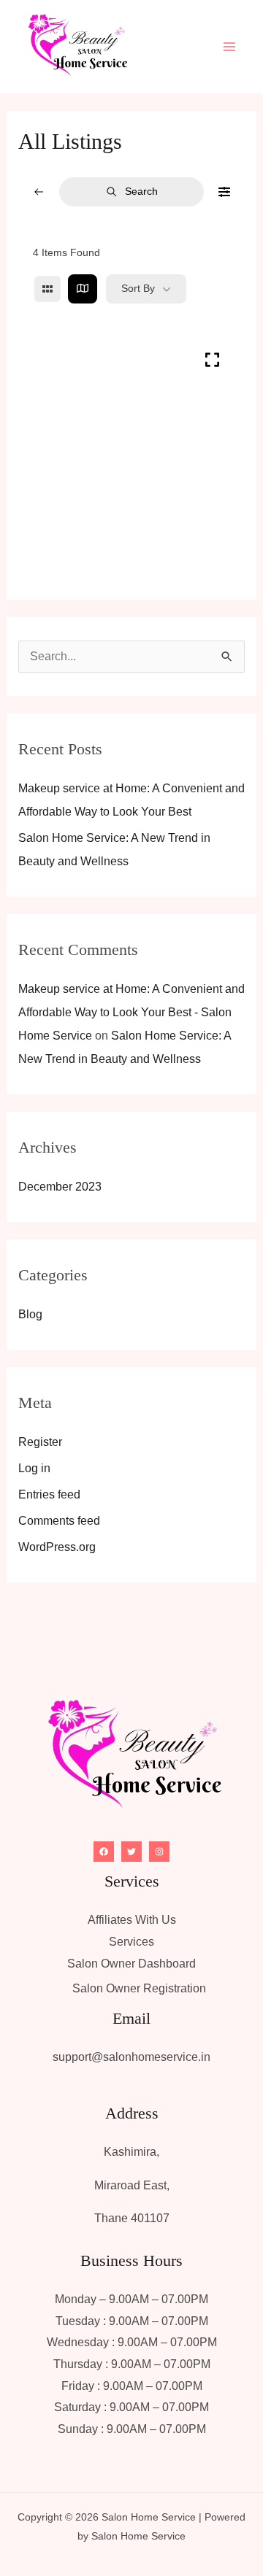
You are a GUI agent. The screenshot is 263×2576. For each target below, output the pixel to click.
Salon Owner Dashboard (131, 1964)
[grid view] (47, 289)
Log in (34, 1468)
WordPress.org (57, 1547)
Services (131, 1942)
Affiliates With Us (132, 1920)
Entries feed (49, 1494)
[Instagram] (159, 1852)
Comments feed (59, 1521)
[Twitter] (131, 1852)
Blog (30, 1314)
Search (141, 191)
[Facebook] (104, 1852)
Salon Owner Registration (139, 1988)
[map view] (83, 289)
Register (40, 1442)
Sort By (138, 288)
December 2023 (60, 1187)
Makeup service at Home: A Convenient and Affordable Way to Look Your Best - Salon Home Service (131, 1012)
